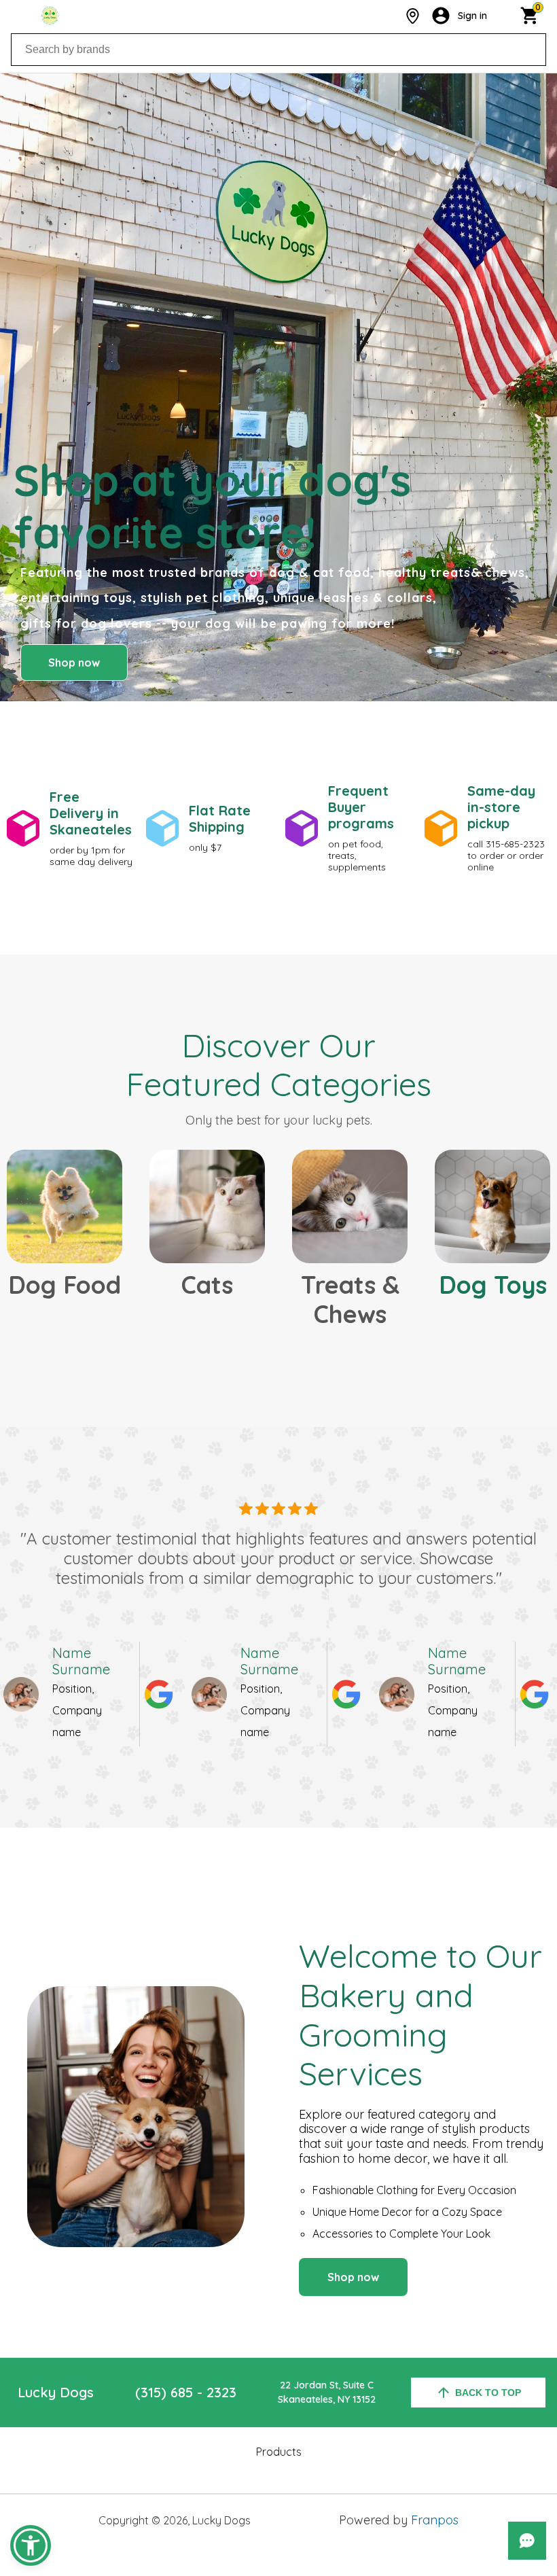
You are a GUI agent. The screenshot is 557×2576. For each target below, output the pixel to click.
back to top (488, 2393)
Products (279, 2452)
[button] (31, 2545)
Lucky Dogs (56, 2392)
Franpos (435, 2520)
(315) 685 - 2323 (186, 2392)
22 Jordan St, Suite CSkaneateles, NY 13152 (327, 2392)
